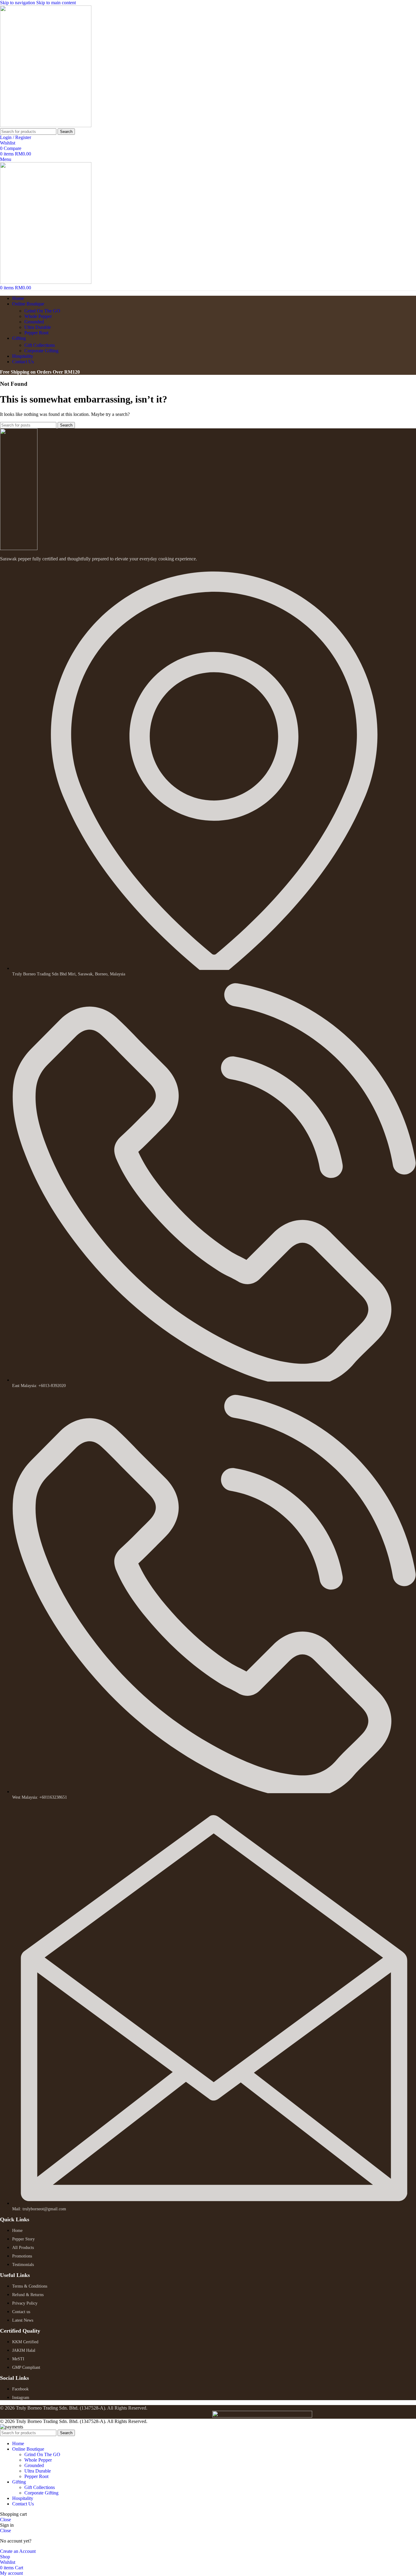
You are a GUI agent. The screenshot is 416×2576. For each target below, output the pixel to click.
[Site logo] (46, 125)
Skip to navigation (18, 3)
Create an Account (18, 2551)
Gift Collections (40, 345)
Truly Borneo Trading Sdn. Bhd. (47, 2408)
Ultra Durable (38, 327)
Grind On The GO (42, 311)
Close (5, 2520)
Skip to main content (56, 3)
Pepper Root (36, 333)
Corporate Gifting (41, 351)
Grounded (34, 322)
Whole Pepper (38, 316)
